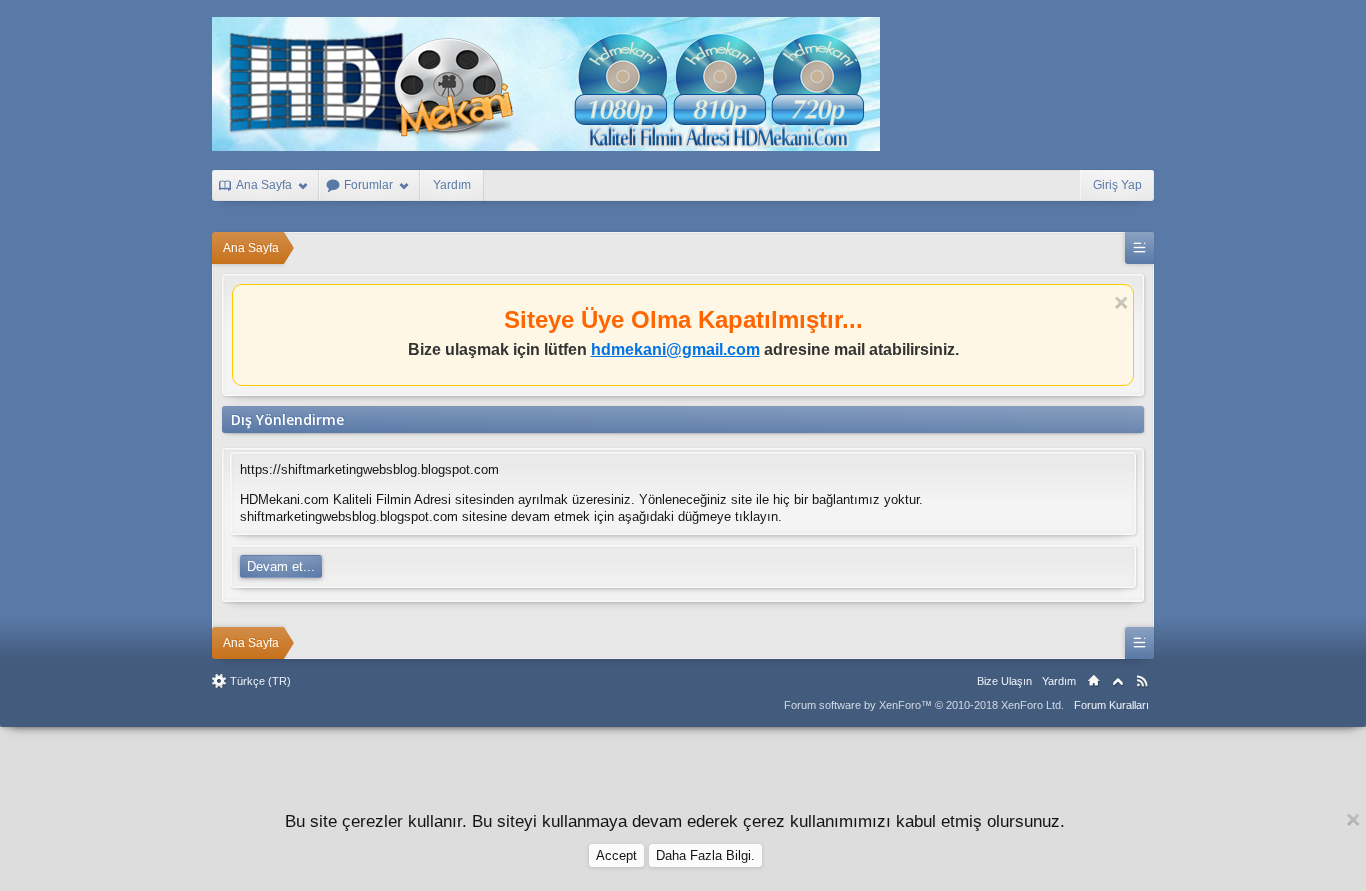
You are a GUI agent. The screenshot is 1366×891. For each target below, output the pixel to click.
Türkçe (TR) (260, 681)
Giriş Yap (1117, 185)
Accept (616, 855)
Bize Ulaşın (1004, 681)
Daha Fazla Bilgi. (705, 855)
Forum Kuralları (1111, 705)
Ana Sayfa (1093, 681)
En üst (1118, 681)
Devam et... (281, 566)
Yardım (452, 185)
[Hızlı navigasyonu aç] (1139, 248)
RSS (1142, 681)
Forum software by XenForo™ (924, 705)
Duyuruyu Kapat (1121, 303)
